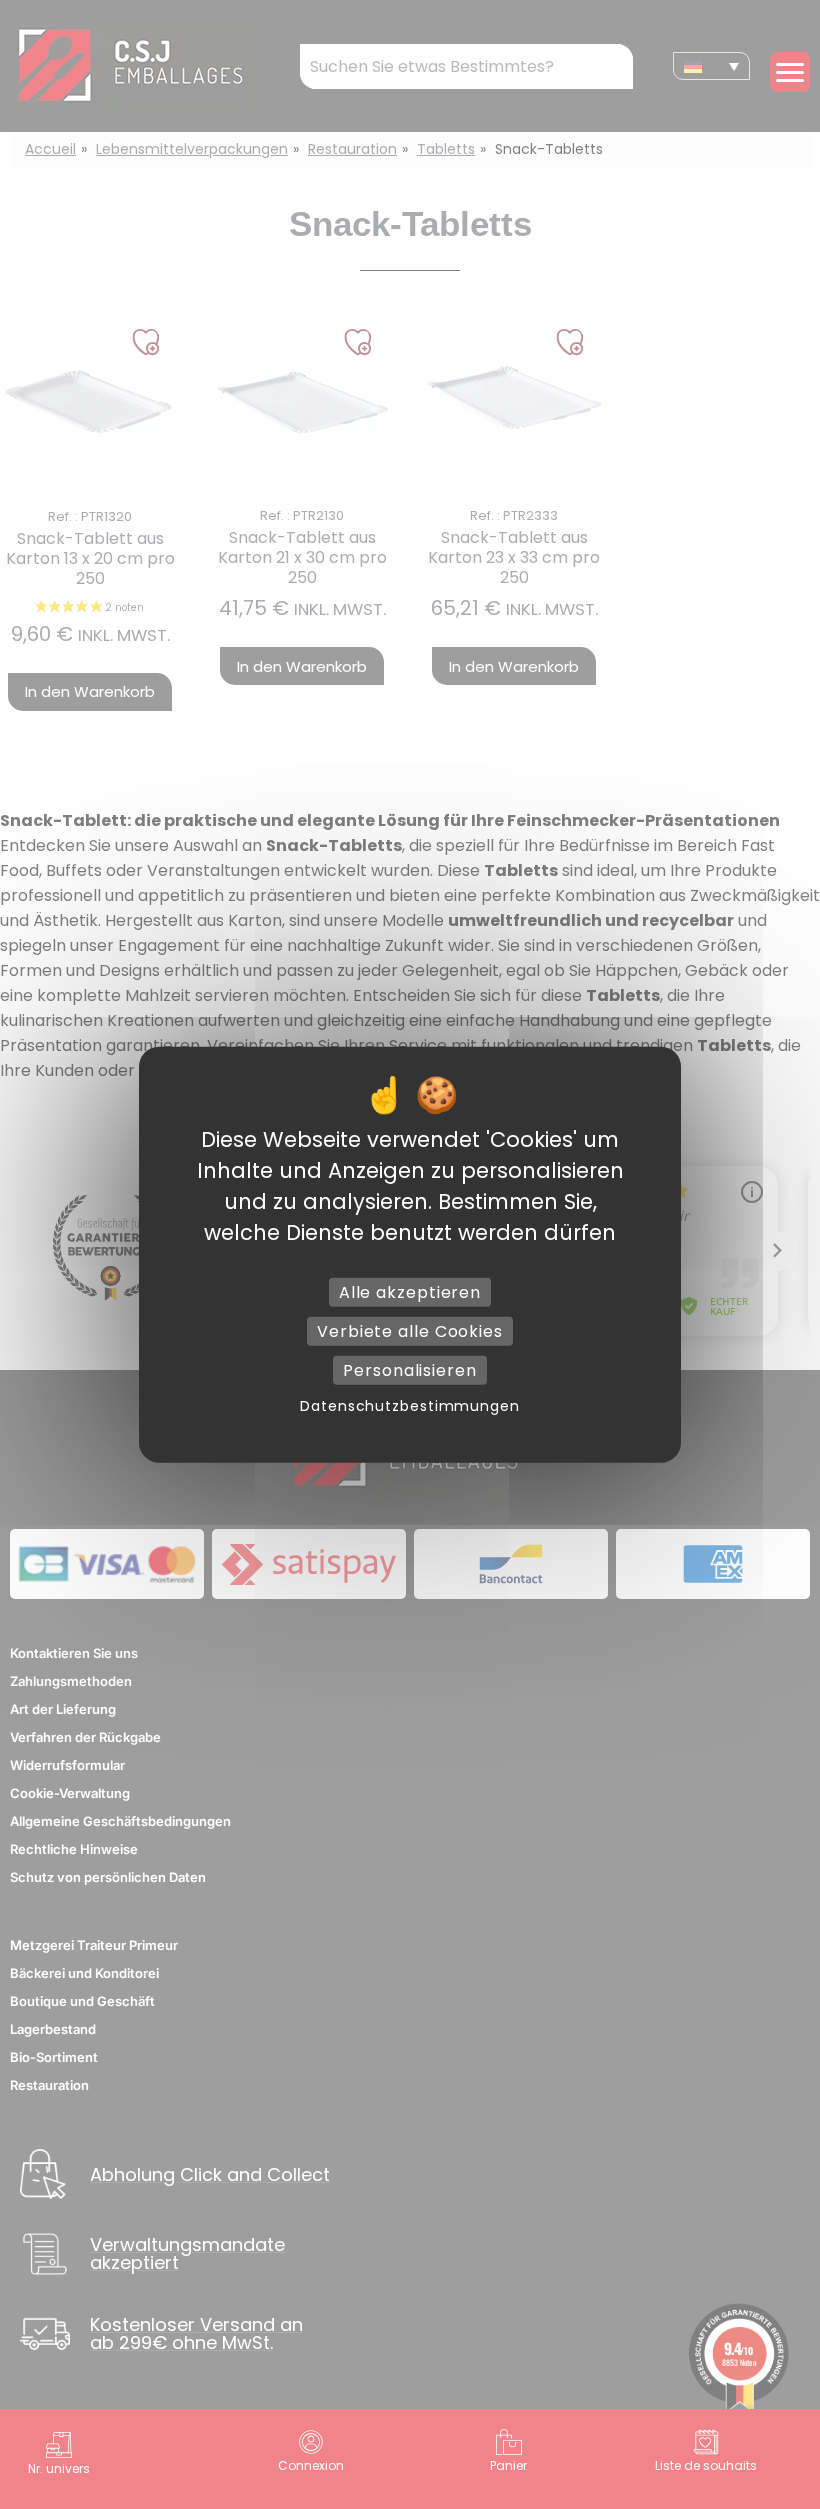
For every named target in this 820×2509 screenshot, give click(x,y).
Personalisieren (410, 1370)
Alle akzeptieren (410, 1291)
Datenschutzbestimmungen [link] (410, 1406)
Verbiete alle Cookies (410, 1330)
